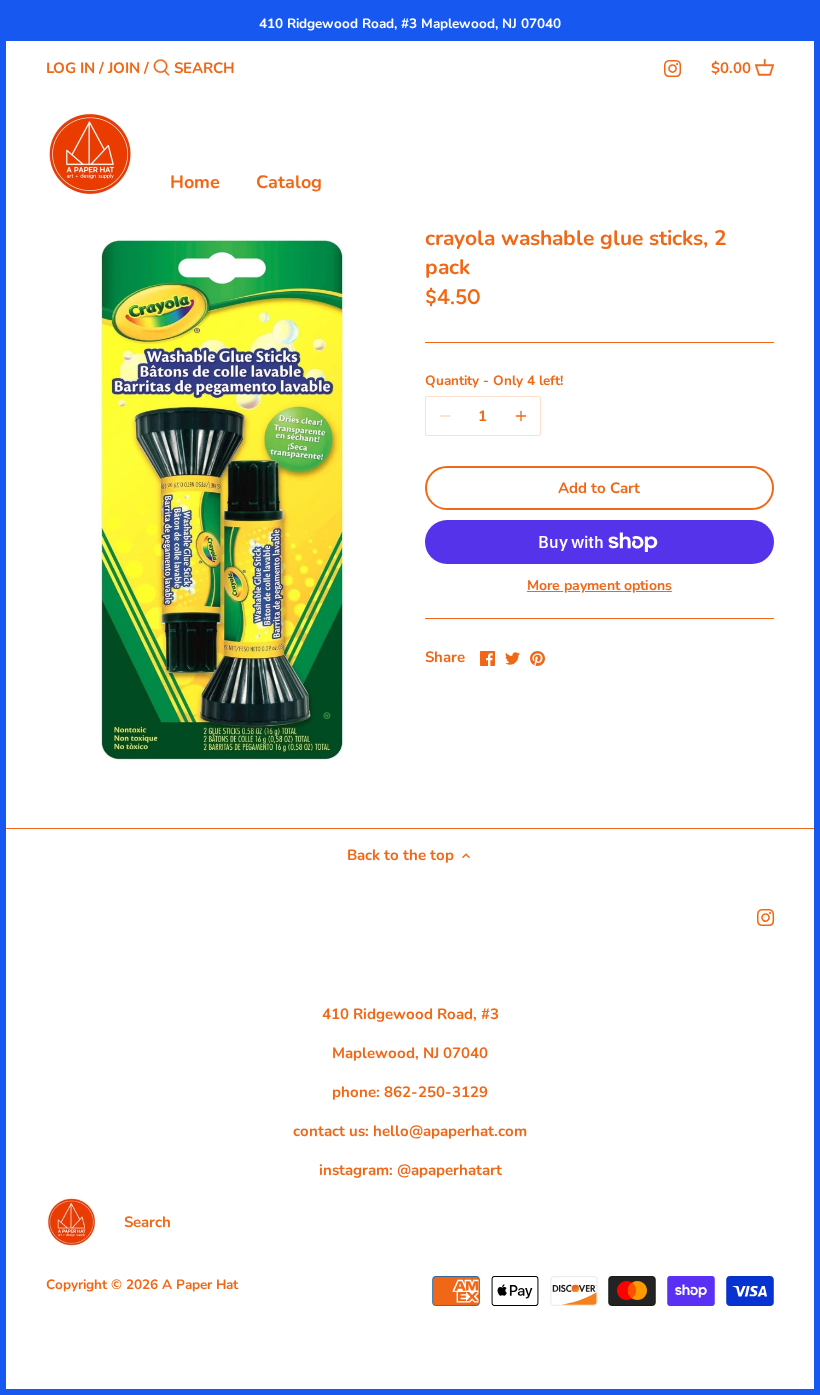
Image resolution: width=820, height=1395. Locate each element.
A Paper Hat (200, 1284)
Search (147, 1222)
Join (124, 68)
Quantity (494, 381)
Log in (70, 68)
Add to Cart (599, 488)
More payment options (599, 585)
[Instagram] (672, 67)
